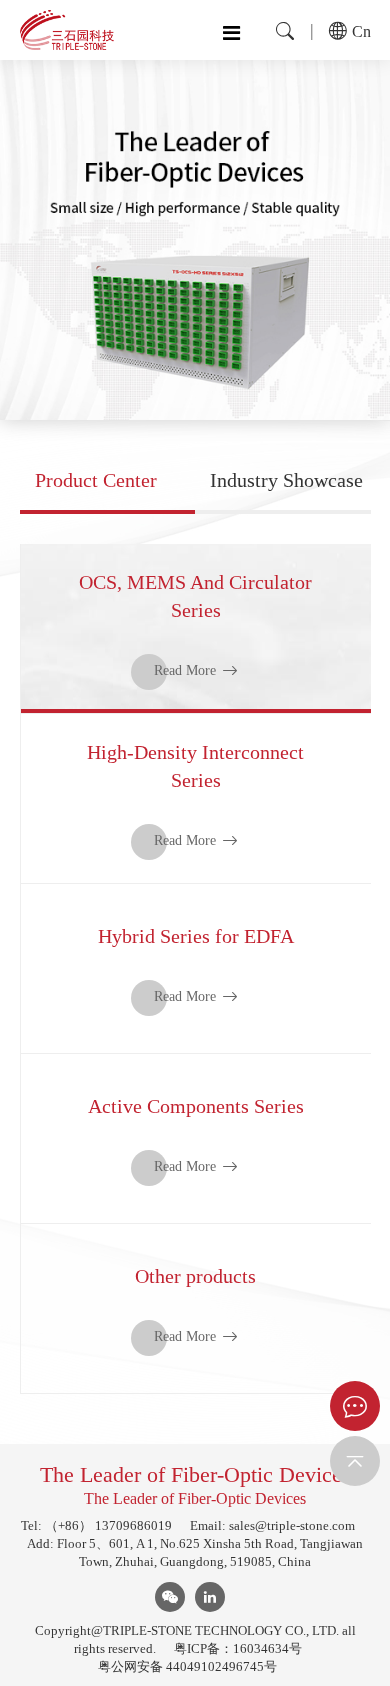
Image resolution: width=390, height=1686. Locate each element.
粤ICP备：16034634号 (238, 1648)
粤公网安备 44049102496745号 (187, 1666)
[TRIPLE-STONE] (67, 30)
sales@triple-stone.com (292, 1525)
